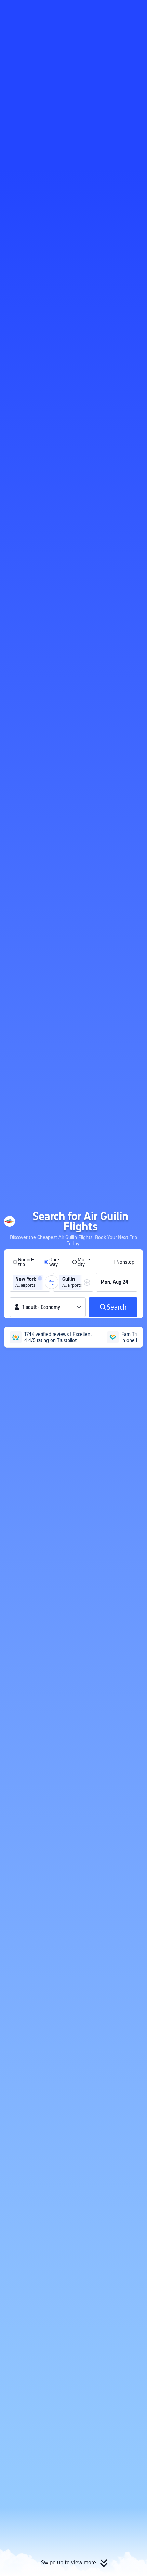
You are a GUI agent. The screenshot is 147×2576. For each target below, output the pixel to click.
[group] (30, 1282)
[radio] (24, 1262)
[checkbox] (122, 1262)
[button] (135, 8)
